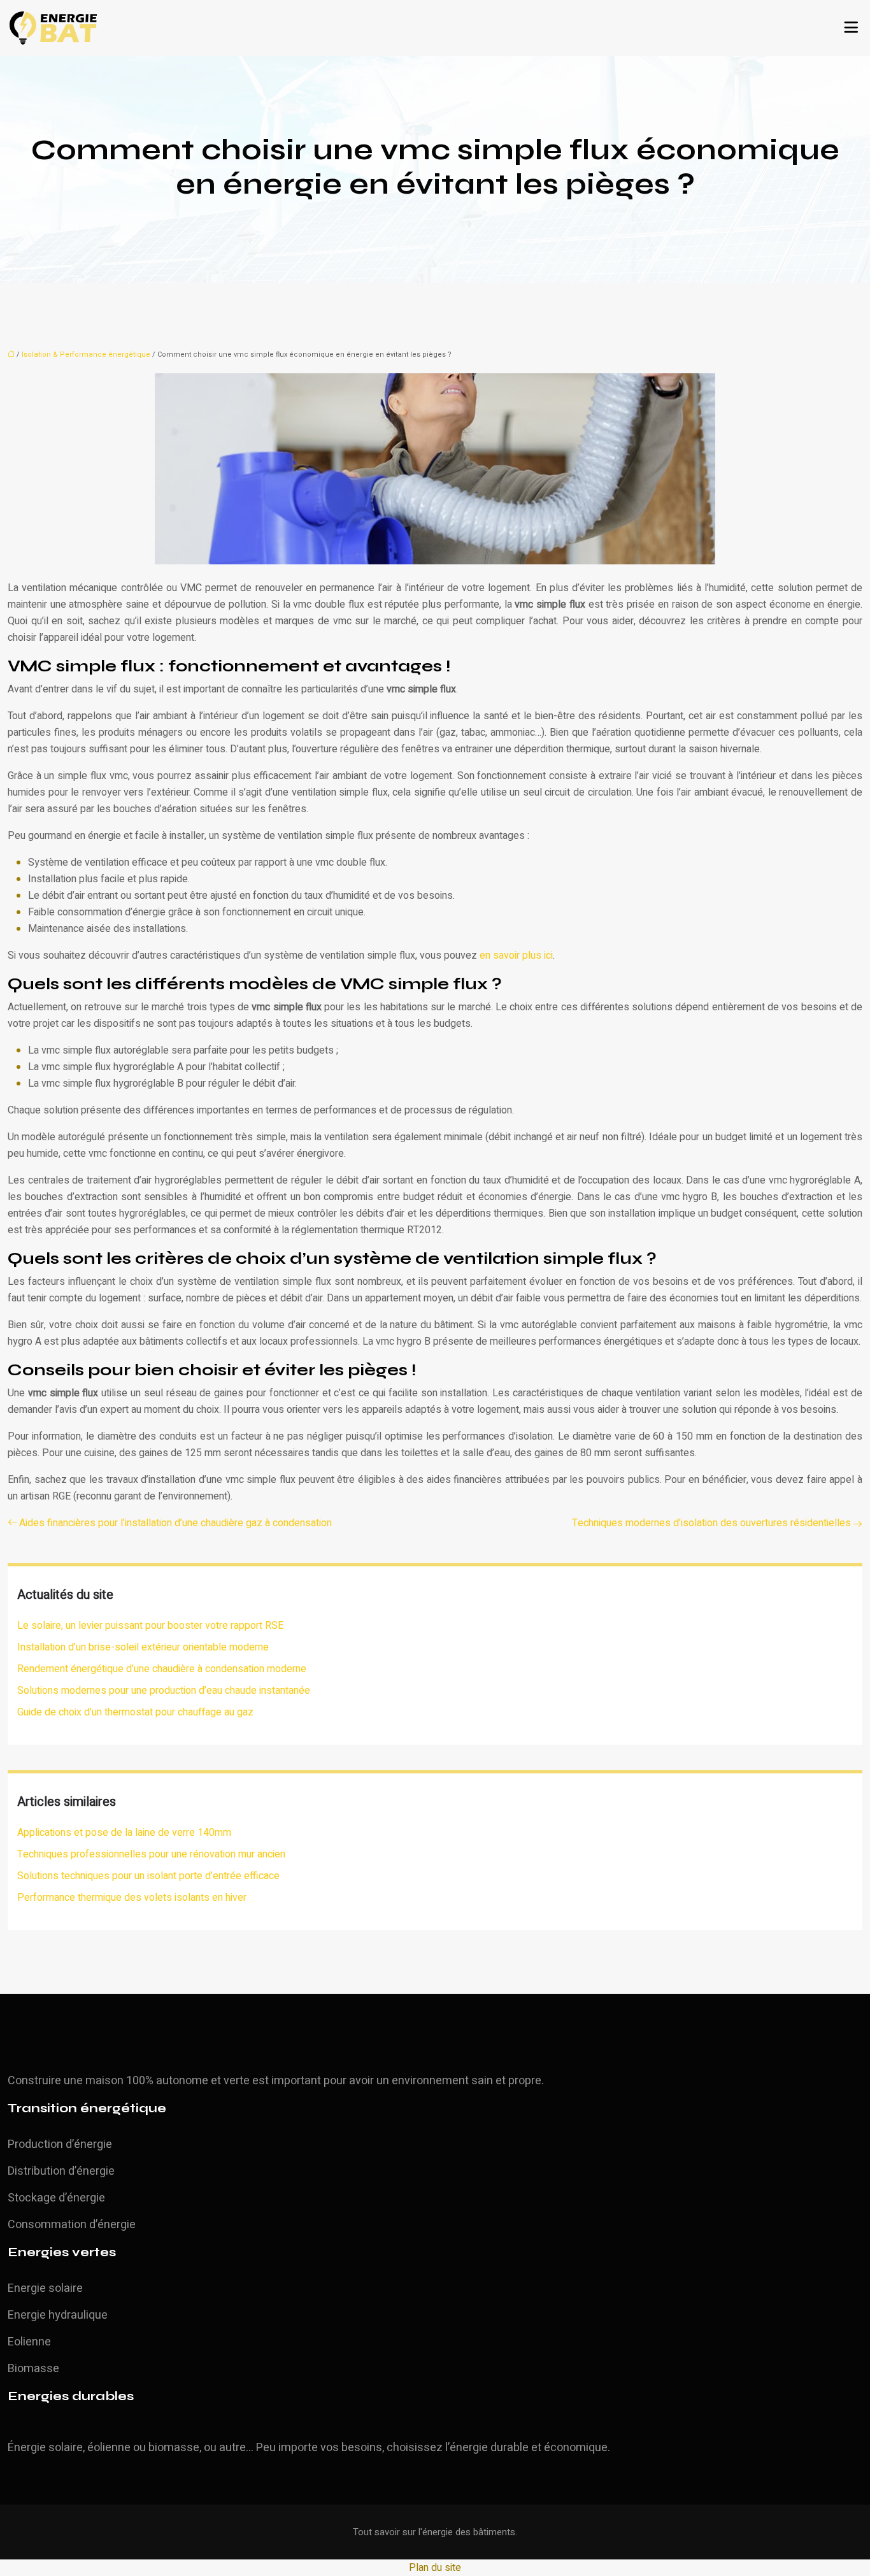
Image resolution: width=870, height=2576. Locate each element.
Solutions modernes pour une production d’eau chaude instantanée (164, 1691)
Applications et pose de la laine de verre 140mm (124, 1833)
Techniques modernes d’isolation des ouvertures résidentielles (711, 1523)
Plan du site (435, 2568)
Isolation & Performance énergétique (86, 354)
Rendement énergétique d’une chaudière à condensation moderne (162, 1669)
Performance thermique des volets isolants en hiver (132, 1898)
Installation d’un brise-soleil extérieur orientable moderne (143, 1647)
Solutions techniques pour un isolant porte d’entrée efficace (148, 1876)
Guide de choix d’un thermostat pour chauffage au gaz (135, 1712)
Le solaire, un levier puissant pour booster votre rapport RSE (150, 1626)
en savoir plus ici (516, 955)
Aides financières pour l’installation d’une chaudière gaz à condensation (175, 1523)
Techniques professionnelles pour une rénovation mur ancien (151, 1854)
